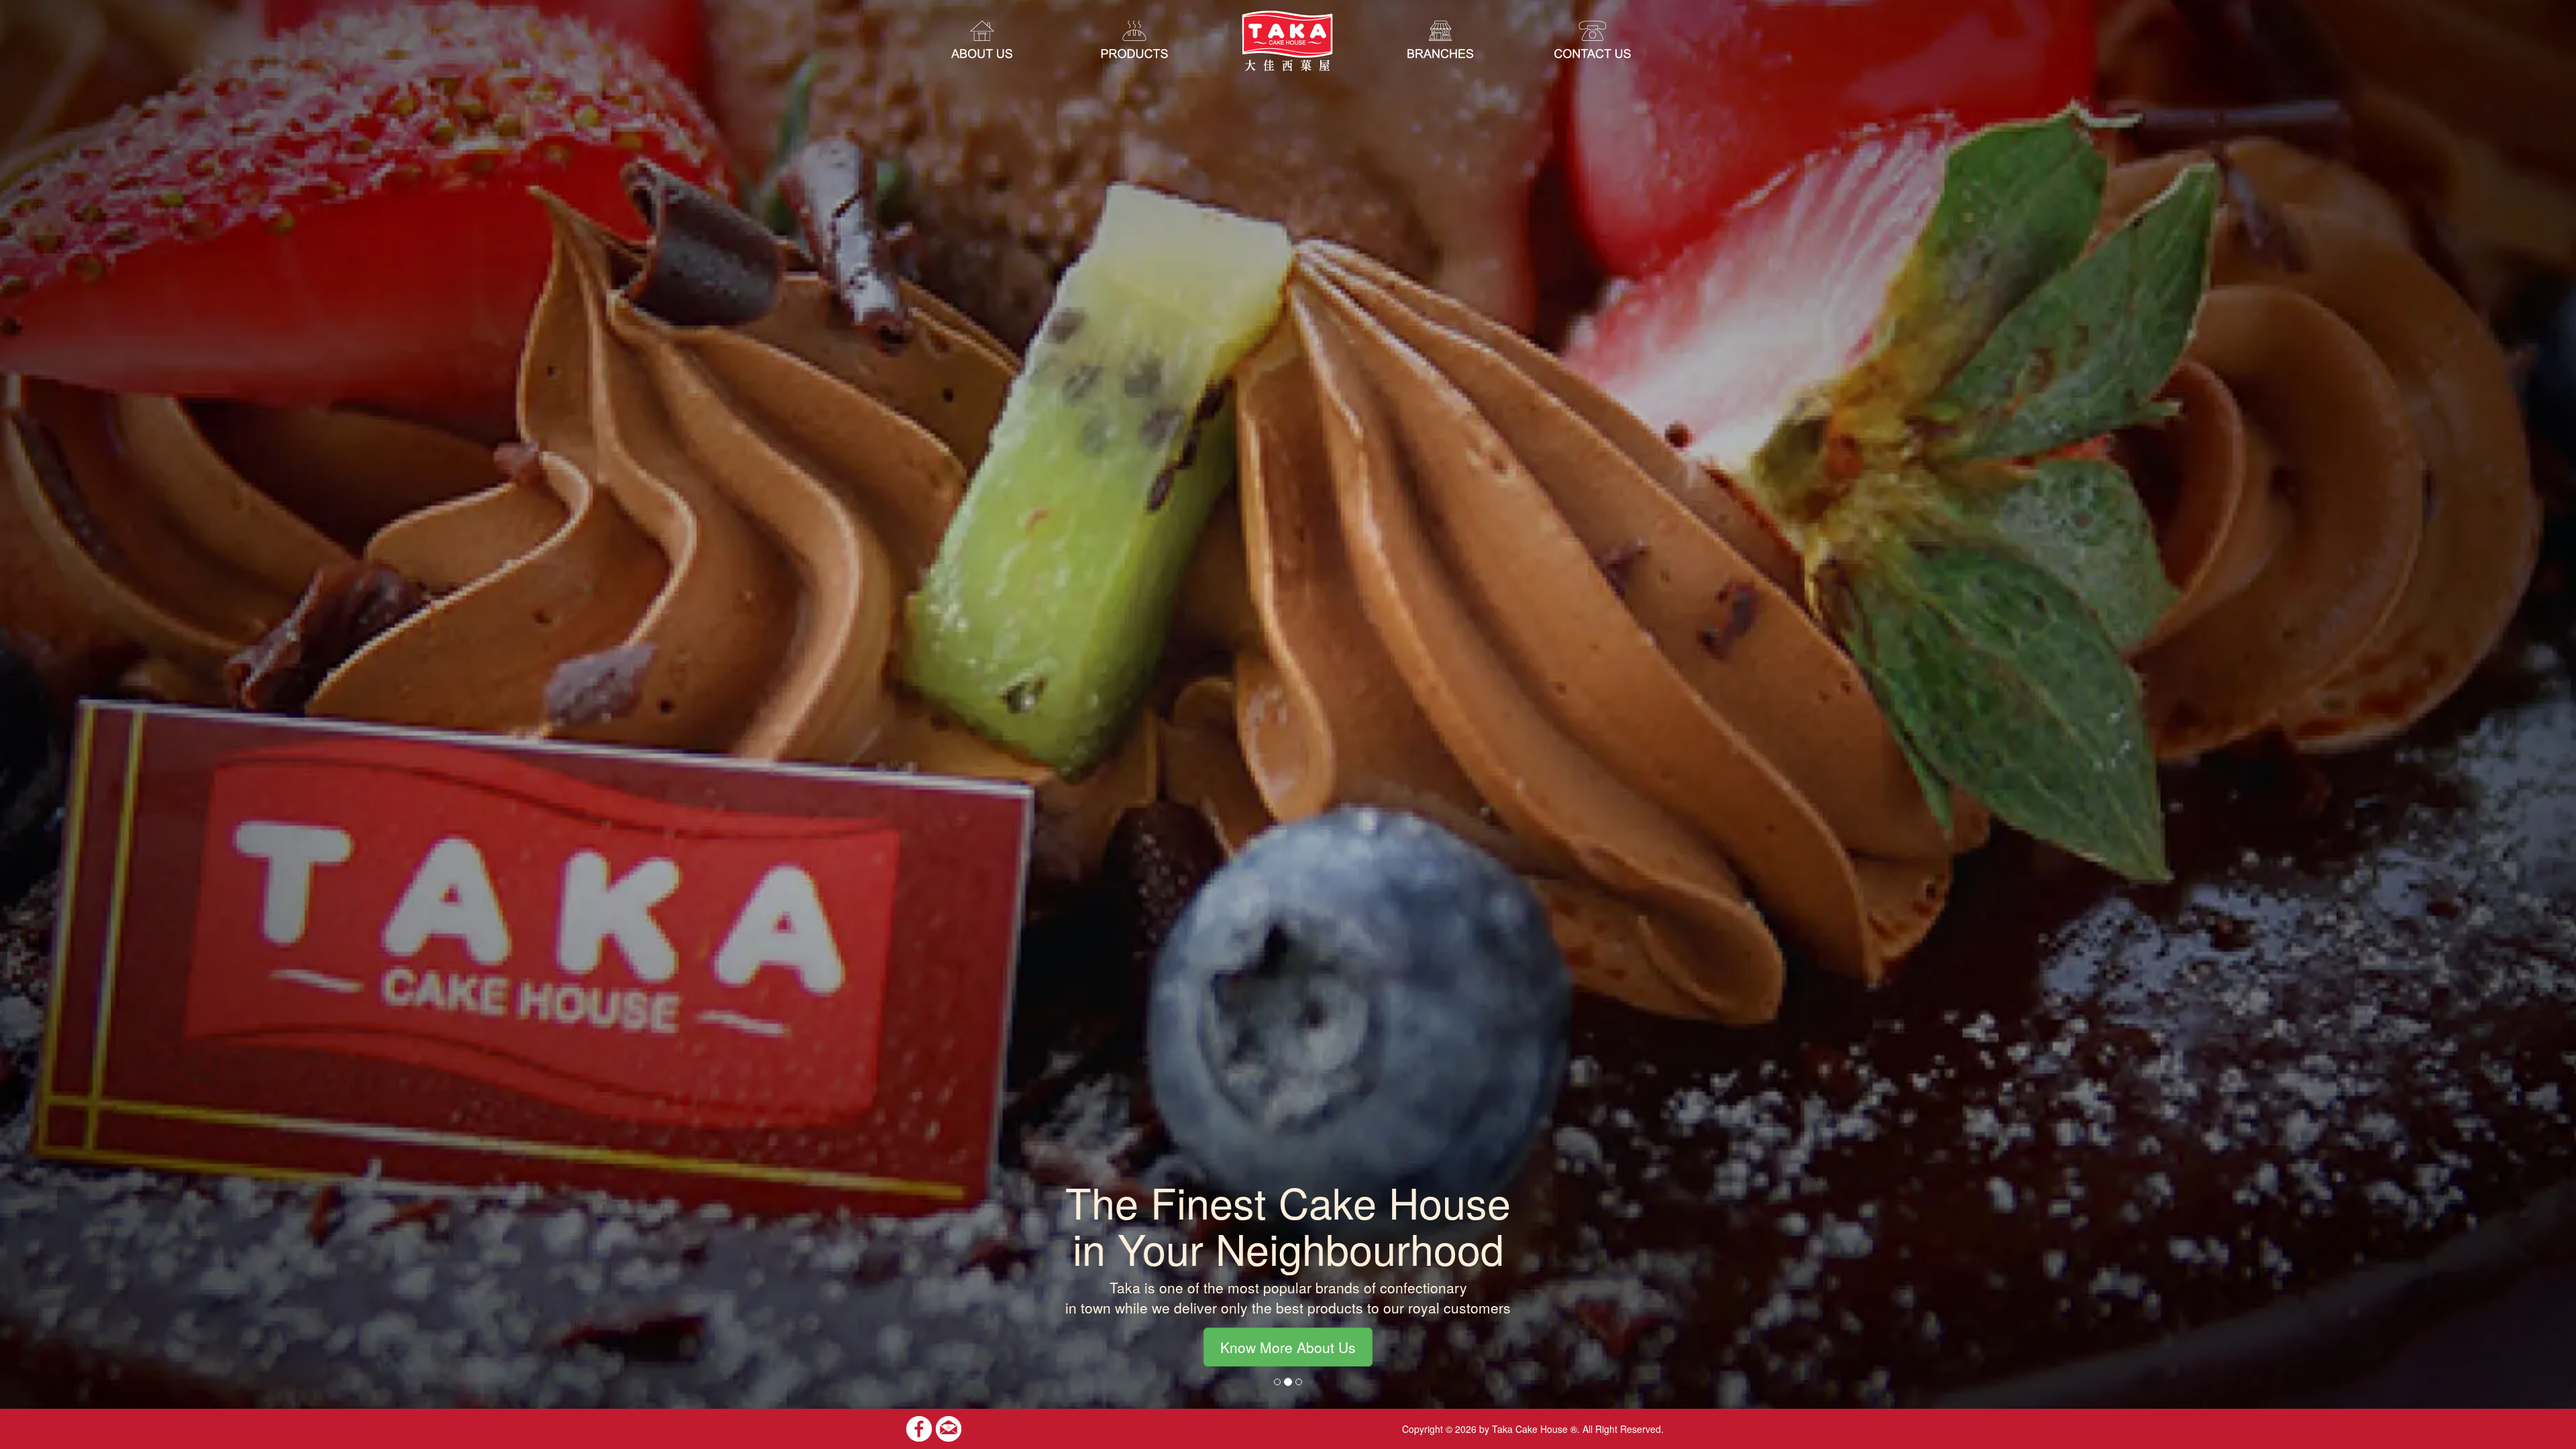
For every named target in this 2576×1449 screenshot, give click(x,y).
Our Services (1288, 1347)
